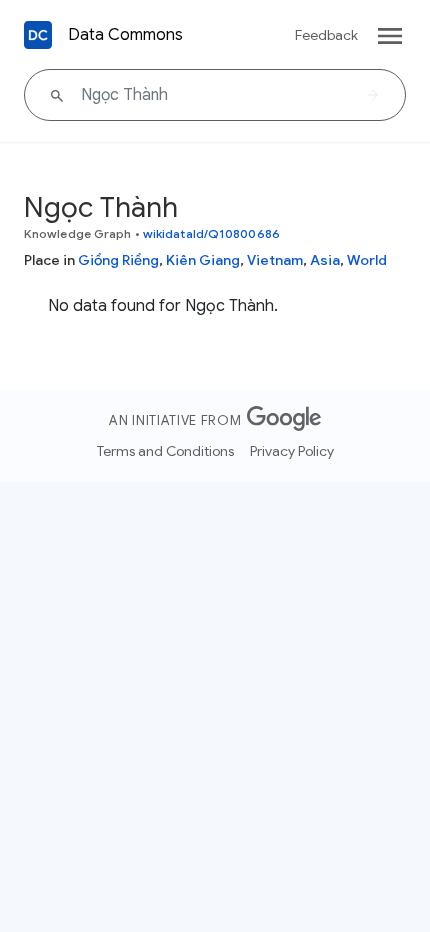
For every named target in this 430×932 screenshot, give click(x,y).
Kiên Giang (203, 260)
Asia (325, 260)
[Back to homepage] (38, 35)
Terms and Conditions (165, 451)
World (367, 260)
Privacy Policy (292, 451)
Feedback (326, 35)
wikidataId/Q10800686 (211, 233)
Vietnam (275, 260)
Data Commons (125, 35)
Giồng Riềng (118, 260)
